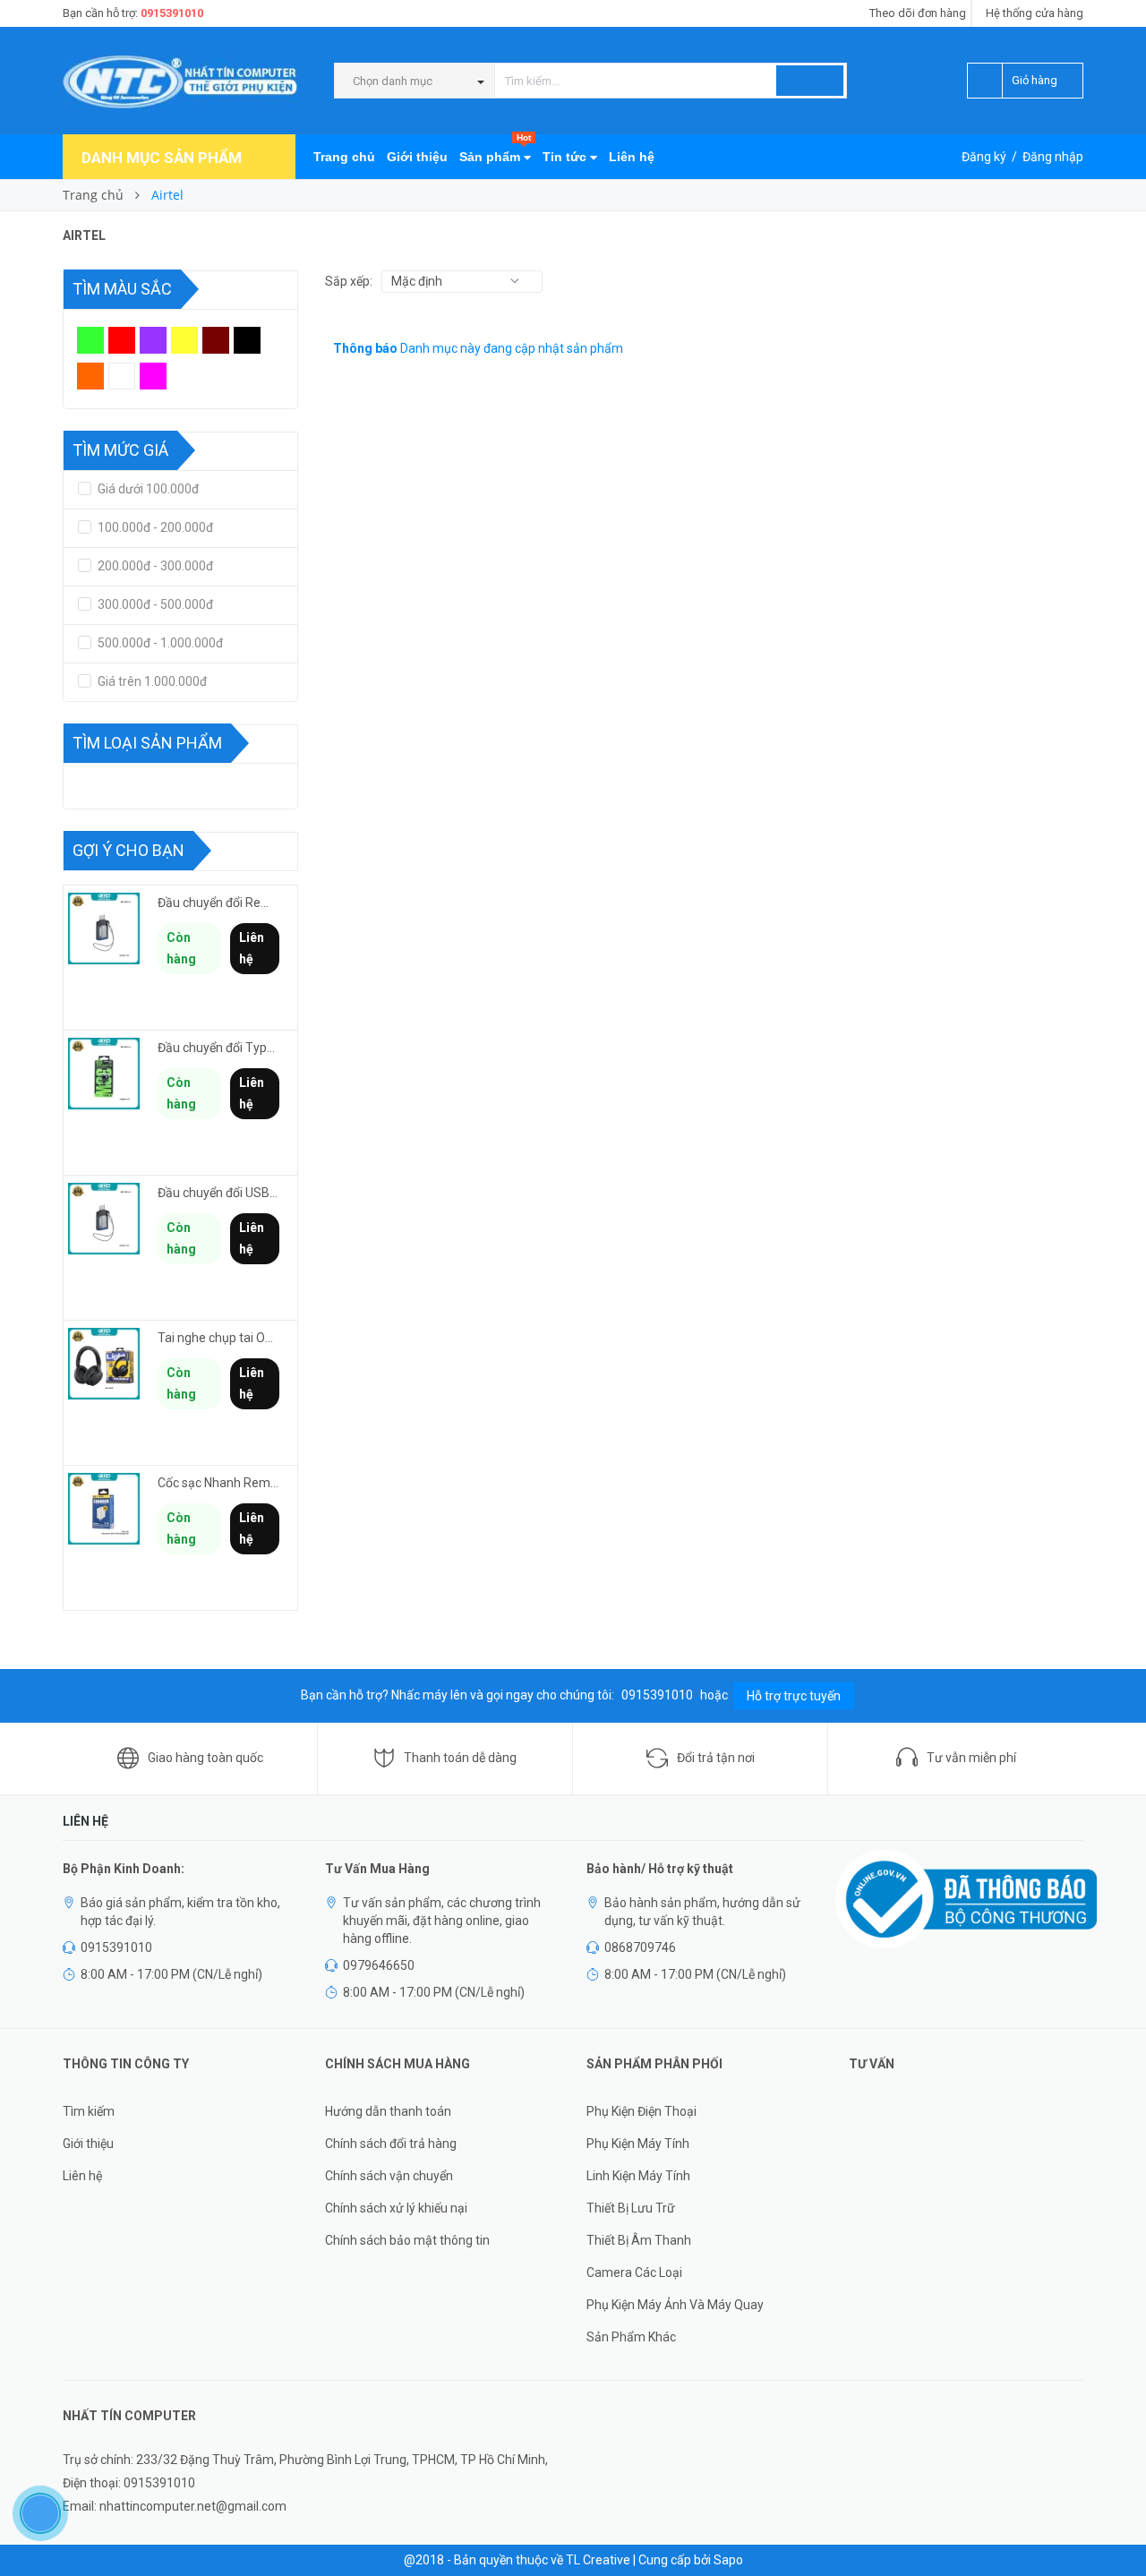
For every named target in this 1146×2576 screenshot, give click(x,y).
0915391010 (172, 13)
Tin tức (566, 157)
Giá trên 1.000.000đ (151, 681)
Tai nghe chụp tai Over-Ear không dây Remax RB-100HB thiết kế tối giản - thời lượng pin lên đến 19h (218, 1338)
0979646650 (379, 1965)
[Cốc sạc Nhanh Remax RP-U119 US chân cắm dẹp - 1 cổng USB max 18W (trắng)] (104, 1509)
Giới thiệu (417, 157)
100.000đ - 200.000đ (154, 527)
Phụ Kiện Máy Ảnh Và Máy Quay (675, 2305)
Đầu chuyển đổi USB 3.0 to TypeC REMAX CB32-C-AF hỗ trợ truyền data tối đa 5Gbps (218, 1193)
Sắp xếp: (349, 281)
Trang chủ (344, 157)
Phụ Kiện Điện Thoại (641, 2111)
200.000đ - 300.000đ (154, 566)
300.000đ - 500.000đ (154, 604)
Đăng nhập (1053, 157)
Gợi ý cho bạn (128, 850)
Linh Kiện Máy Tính (638, 2176)
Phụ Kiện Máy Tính (638, 2144)
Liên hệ (632, 157)
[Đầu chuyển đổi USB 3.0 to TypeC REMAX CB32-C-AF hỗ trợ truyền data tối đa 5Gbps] (104, 1219)
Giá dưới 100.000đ (147, 489)
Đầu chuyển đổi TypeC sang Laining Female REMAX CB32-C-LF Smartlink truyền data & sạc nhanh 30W (218, 1048)
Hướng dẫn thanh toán (388, 2111)
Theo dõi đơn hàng (918, 13)
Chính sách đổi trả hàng (391, 2144)
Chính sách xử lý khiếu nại (396, 2208)
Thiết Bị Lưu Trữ (631, 2208)
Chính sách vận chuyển (389, 2176)
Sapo (728, 2560)
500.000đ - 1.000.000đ (159, 643)
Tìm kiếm (89, 2111)
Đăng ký (984, 157)
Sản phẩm (495, 149)
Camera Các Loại (634, 2272)
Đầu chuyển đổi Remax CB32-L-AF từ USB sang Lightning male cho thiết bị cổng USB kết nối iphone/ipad (218, 903)
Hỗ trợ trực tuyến (794, 1696)
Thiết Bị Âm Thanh (639, 2240)
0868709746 (640, 1947)
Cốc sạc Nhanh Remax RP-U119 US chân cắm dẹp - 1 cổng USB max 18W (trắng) (218, 1483)
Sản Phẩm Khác (631, 2337)
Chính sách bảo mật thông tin (407, 2240)
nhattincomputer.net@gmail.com (193, 2506)
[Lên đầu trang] (1115, 2522)
